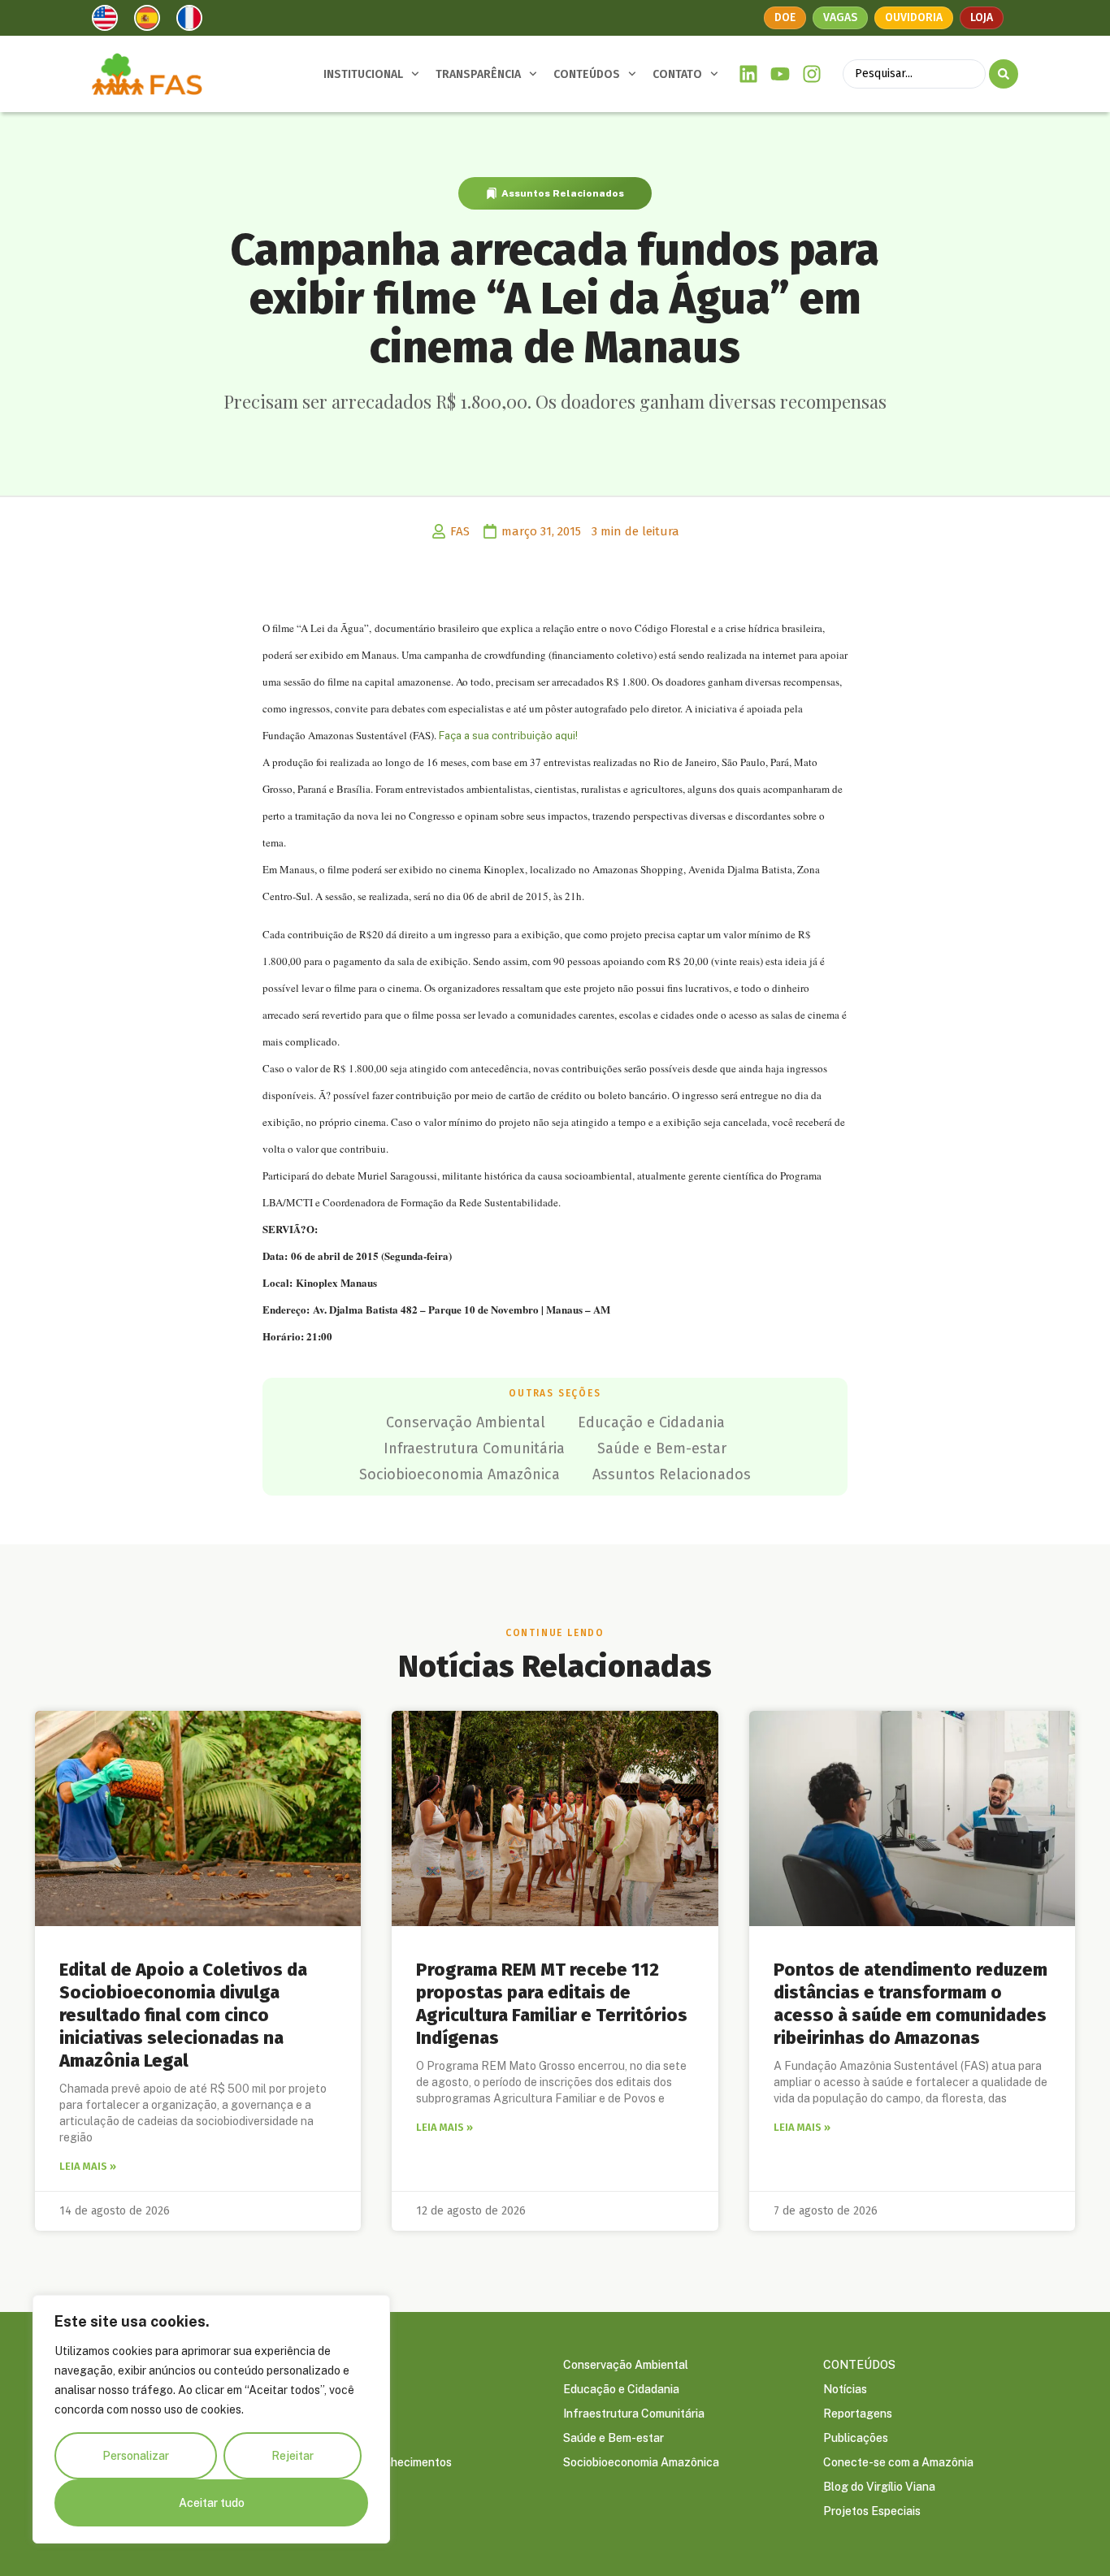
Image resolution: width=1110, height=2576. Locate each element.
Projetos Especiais (872, 2511)
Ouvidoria (914, 17)
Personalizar (136, 2456)
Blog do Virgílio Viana (879, 2487)
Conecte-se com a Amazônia (898, 2462)
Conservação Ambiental (466, 1422)
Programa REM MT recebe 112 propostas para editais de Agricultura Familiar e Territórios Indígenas (552, 2004)
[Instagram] (811, 74)
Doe (785, 17)
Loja (982, 17)
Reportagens (858, 2414)
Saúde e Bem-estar (662, 1448)
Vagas (840, 17)
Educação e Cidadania (651, 1422)
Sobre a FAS (335, 2365)
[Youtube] (780, 74)
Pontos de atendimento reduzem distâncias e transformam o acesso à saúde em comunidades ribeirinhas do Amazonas (911, 2004)
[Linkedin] (749, 74)
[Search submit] (1004, 74)
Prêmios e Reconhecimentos (377, 2462)
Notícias (845, 2389)
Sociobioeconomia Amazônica (460, 1474)
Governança (335, 2389)
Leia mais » (88, 2166)
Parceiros (328, 2438)
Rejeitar (293, 2456)
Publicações (856, 2438)
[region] (211, 2419)
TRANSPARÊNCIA (478, 74)
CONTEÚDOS (587, 74)
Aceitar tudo (212, 2503)
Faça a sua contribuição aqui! (507, 736)
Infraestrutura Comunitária (474, 1448)
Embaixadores (340, 2414)
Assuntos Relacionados (563, 193)
